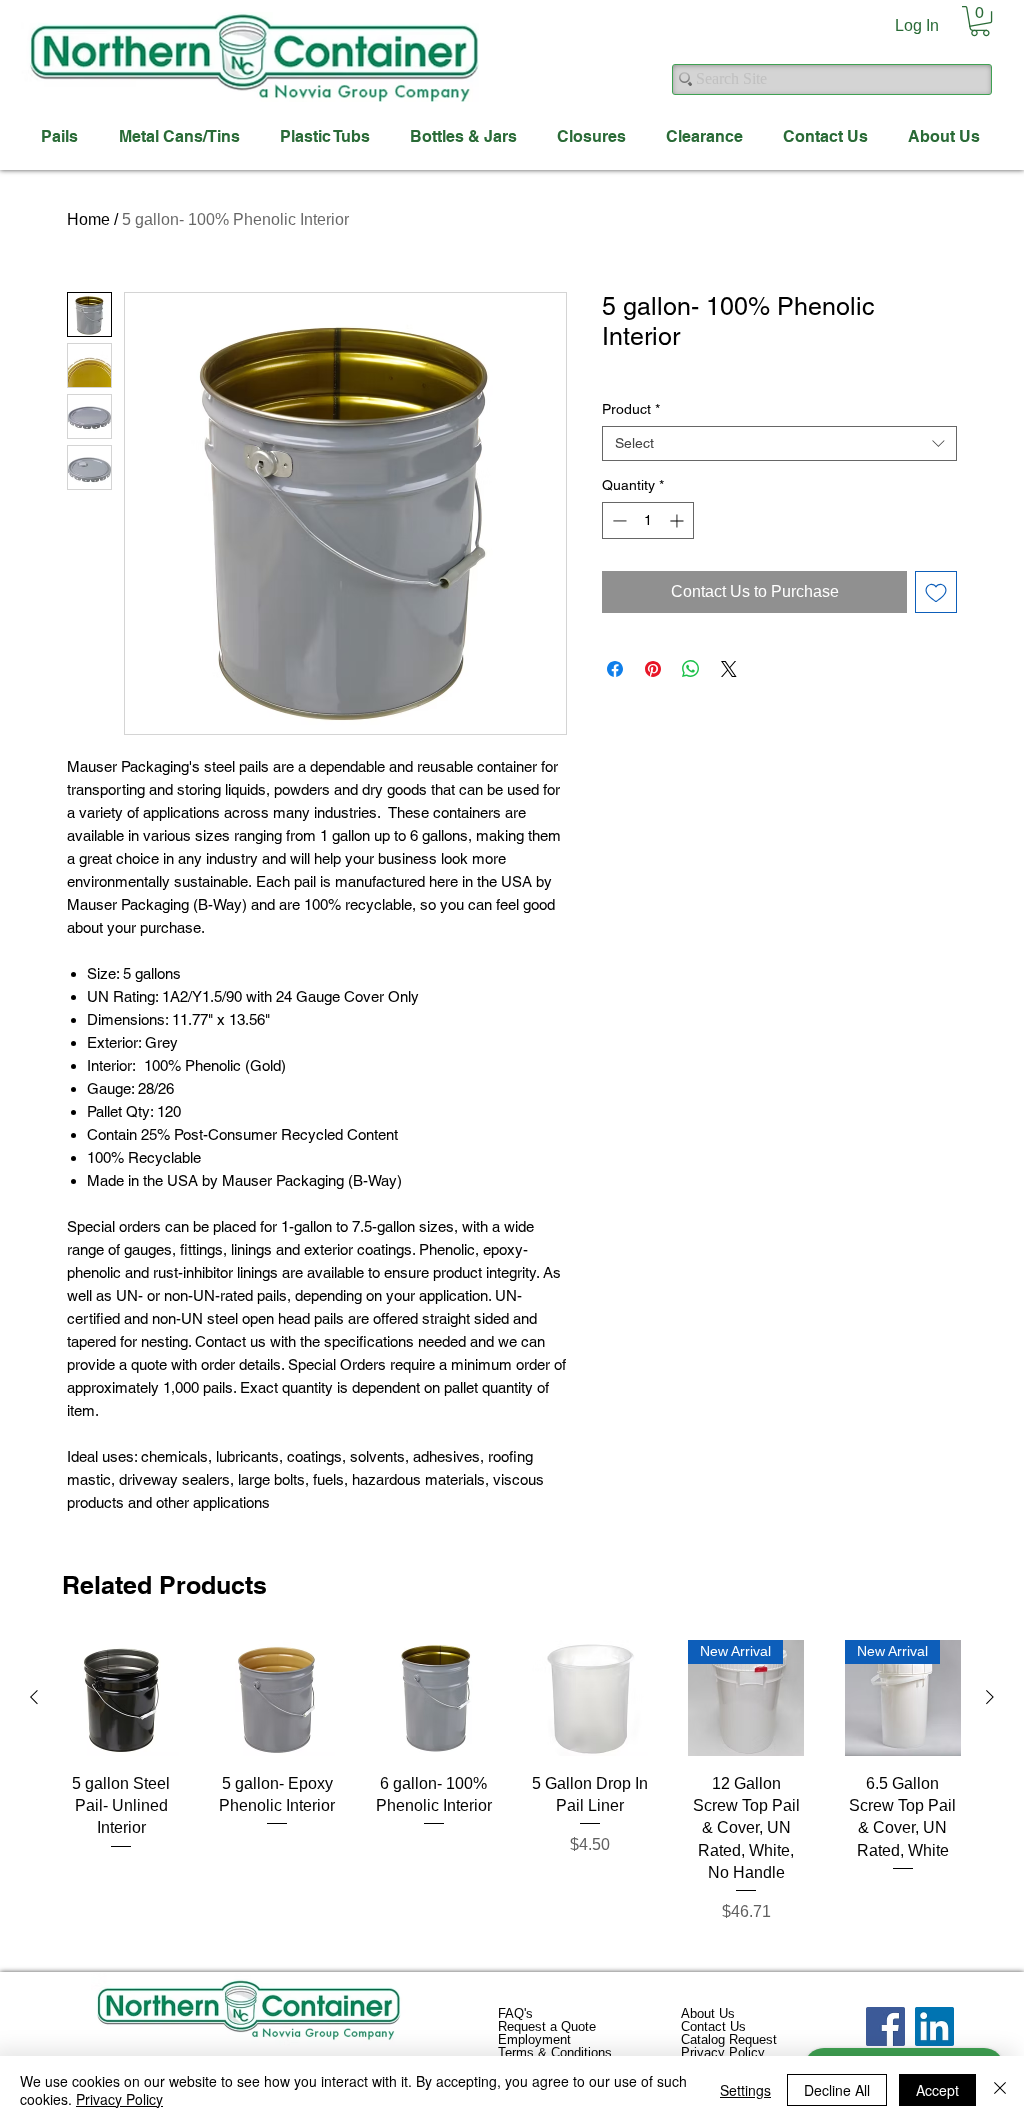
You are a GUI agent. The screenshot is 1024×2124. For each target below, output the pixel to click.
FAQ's (515, 2013)
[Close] (1000, 2090)
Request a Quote (547, 2026)
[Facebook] (885, 2026)
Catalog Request (729, 2039)
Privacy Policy (723, 2052)
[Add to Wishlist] (936, 592)
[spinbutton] (648, 520)
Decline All (837, 2090)
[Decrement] (617, 520)
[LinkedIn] (934, 2026)
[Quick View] (121, 1698)
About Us (708, 2013)
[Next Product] (990, 1697)
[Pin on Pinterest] (653, 669)
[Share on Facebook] (615, 669)
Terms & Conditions (555, 2052)
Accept (937, 2090)
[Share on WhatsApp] (691, 669)
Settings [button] (745, 2090)
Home (88, 219)
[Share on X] (729, 669)
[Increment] (678, 520)
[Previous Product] (34, 1697)
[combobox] (779, 443)
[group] (512, 1793)
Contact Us (713, 2026)
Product (631, 409)
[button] (980, 21)
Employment (534, 2039)
